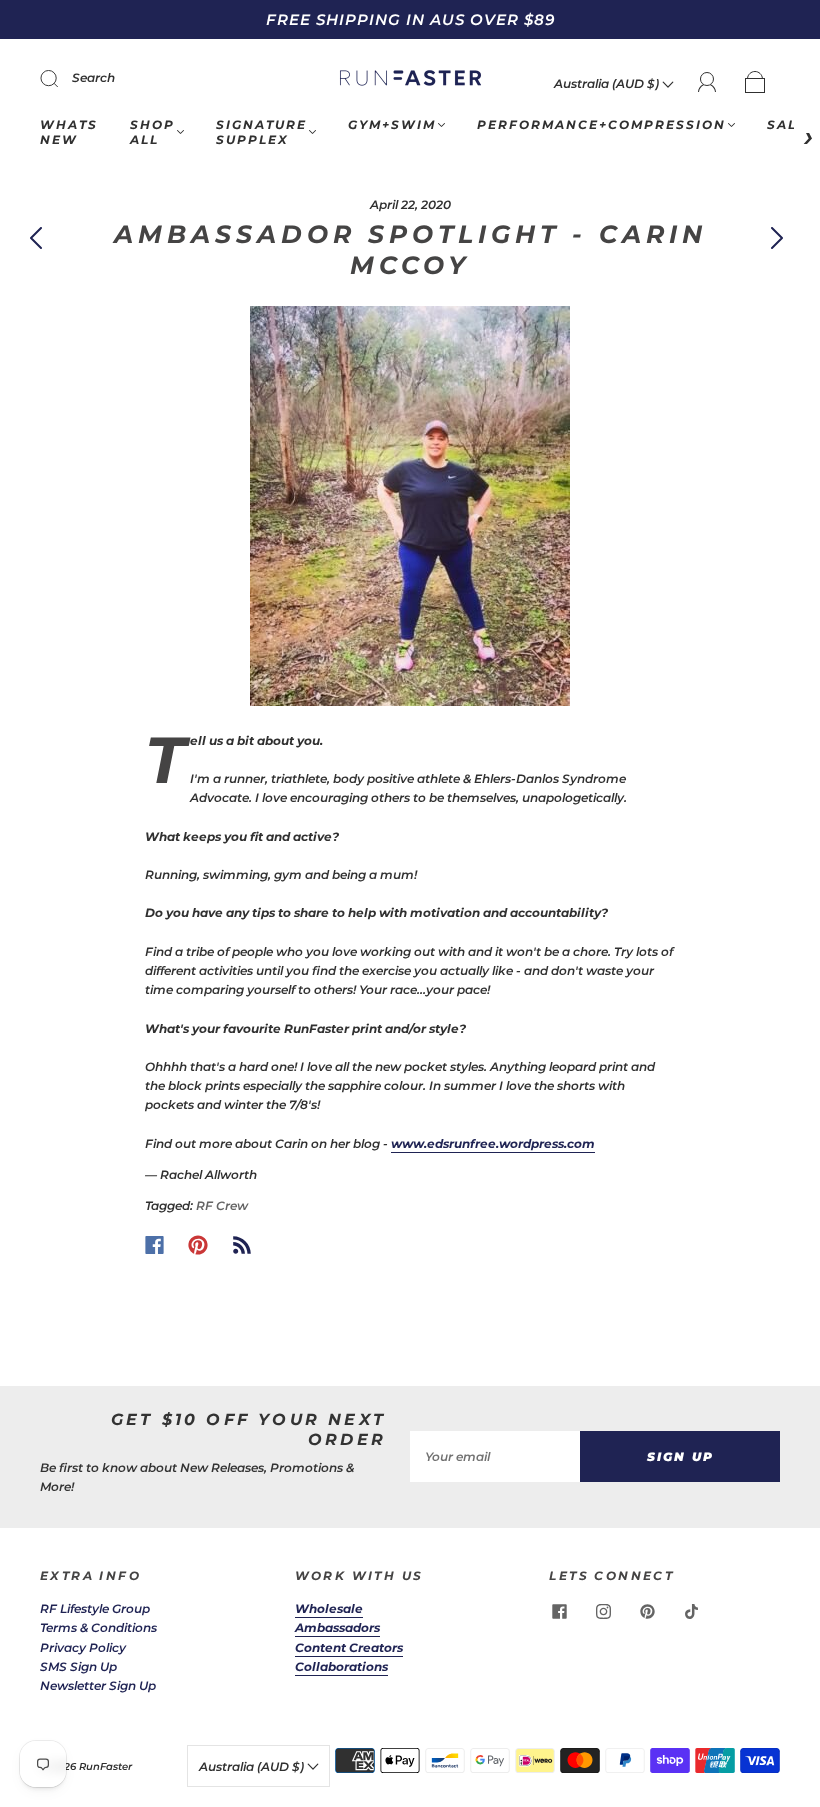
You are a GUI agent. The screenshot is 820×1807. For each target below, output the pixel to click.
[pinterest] (647, 1611)
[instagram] (603, 1611)
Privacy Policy (83, 1647)
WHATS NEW (69, 132)
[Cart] (755, 83)
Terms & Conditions (98, 1627)
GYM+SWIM (392, 124)
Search (93, 77)
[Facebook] (154, 1245)
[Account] (707, 82)
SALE (787, 124)
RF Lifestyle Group (95, 1608)
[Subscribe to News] (242, 1245)
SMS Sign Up (78, 1666)
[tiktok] (691, 1611)
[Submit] (62, 78)
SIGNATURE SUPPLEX (261, 132)
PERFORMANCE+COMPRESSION (601, 124)
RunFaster (105, 1766)
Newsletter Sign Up (98, 1685)
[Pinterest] (198, 1245)
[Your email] (495, 1456)
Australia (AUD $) (608, 83)
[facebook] (559, 1611)
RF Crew (222, 1205)
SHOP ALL (152, 132)
